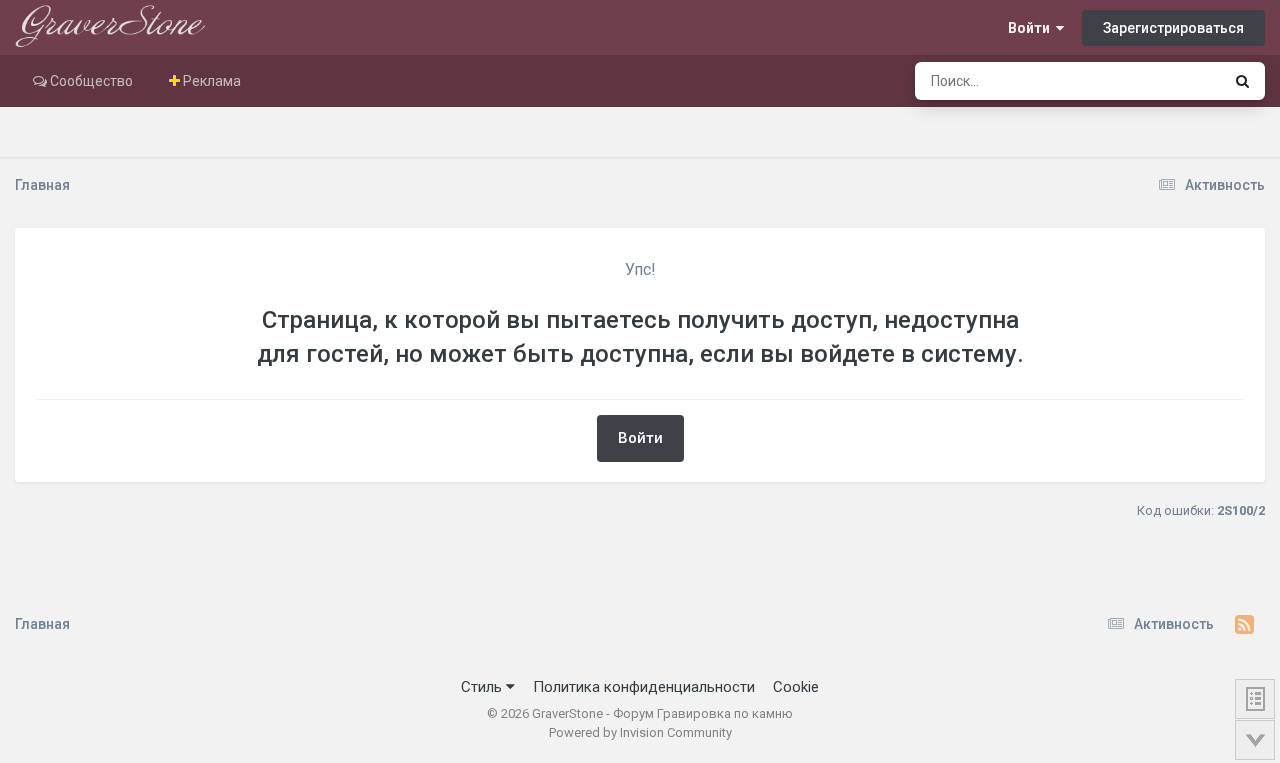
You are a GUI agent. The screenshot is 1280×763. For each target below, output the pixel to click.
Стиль (483, 687)
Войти (1032, 28)
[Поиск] (1242, 81)
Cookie (796, 687)
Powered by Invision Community (640, 732)
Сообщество (90, 81)
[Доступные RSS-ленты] (1244, 625)
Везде (1175, 81)
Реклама (210, 81)
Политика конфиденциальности (644, 687)
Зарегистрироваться (1173, 28)
